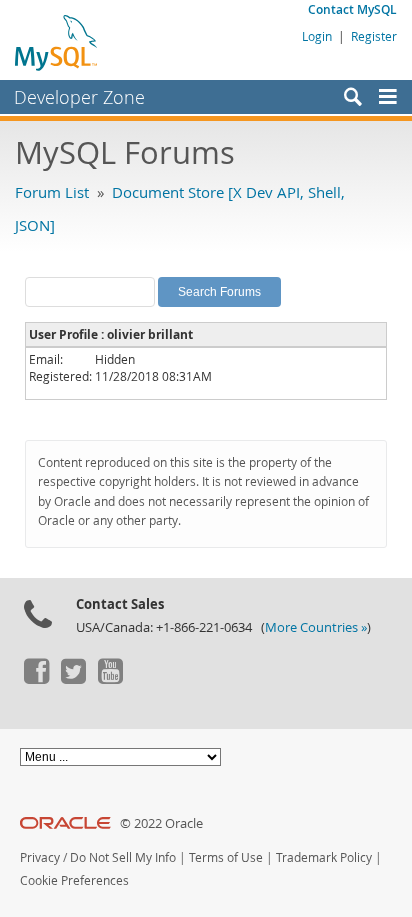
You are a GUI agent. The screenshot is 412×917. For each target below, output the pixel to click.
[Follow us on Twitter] (73, 679)
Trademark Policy (324, 857)
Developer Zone (79, 97)
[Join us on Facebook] (36, 679)
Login (317, 36)
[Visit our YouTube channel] (110, 679)
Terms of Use (226, 857)
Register (374, 36)
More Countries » (316, 627)
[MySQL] (57, 42)
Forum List (52, 192)
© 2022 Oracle (161, 823)
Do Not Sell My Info (123, 857)
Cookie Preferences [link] (74, 880)
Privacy (40, 857)
